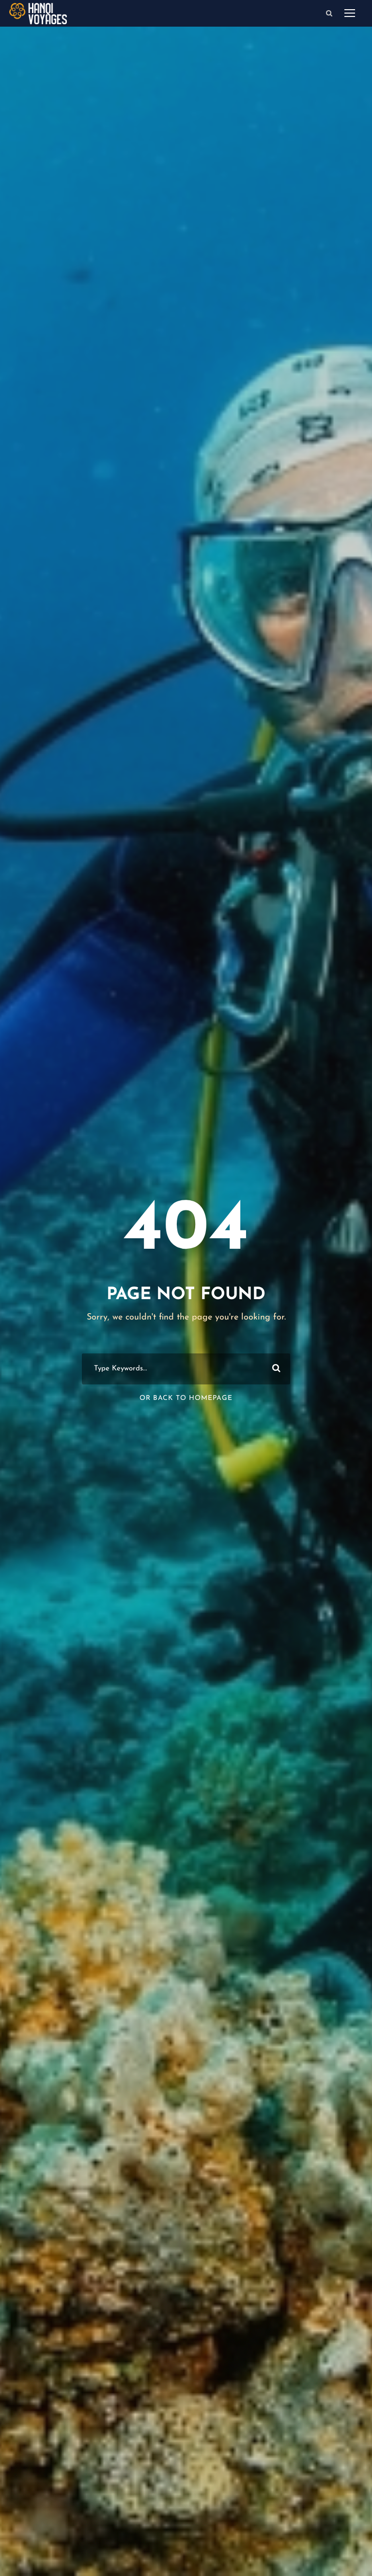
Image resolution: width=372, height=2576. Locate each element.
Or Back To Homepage (186, 1398)
